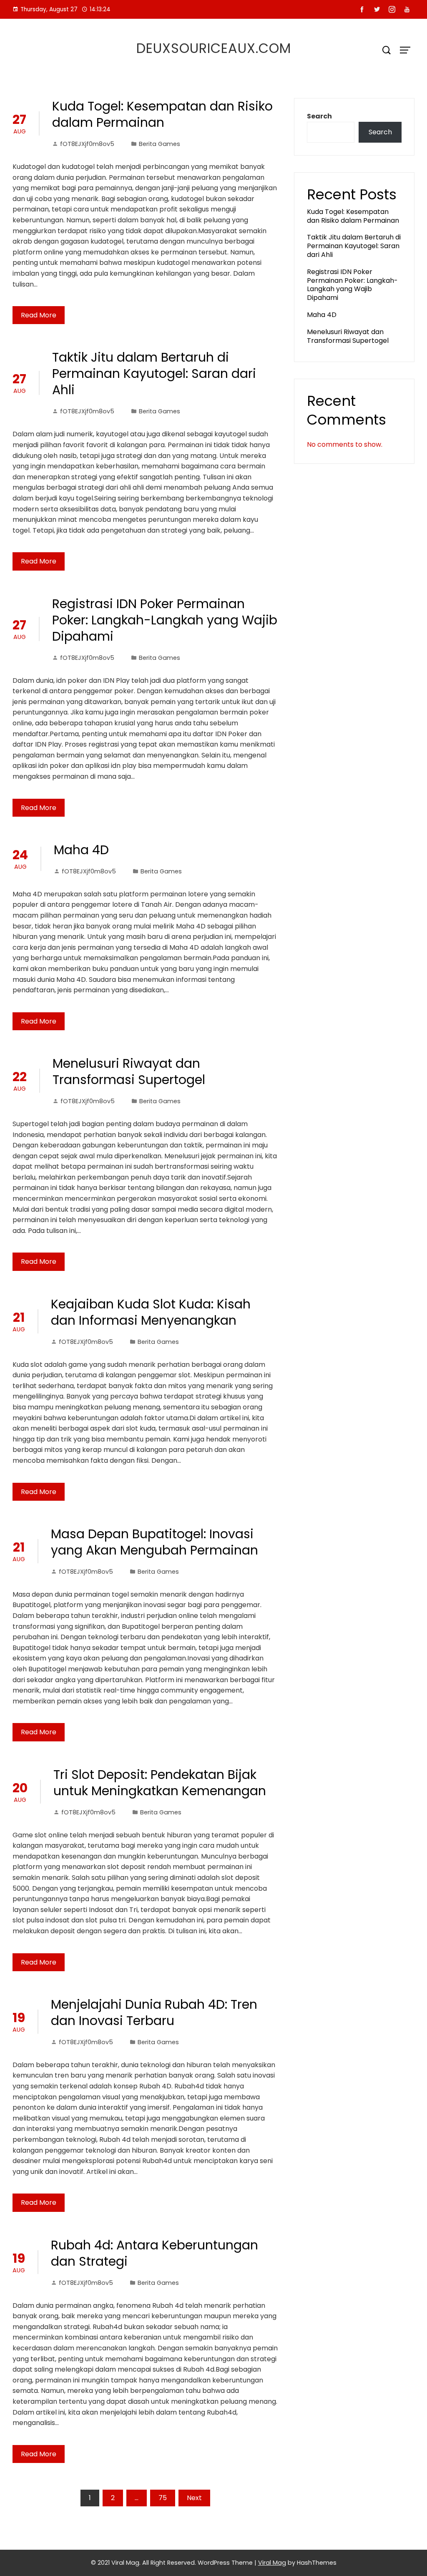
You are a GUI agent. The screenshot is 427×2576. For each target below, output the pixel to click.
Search (319, 116)
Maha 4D (81, 850)
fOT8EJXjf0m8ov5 (87, 144)
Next (194, 2498)
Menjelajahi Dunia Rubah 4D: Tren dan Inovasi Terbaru (154, 2012)
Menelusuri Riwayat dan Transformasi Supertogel (129, 1072)
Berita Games (159, 144)
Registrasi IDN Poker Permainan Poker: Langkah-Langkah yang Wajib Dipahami (165, 620)
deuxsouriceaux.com (214, 48)
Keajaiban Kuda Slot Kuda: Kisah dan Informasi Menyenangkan (151, 1312)
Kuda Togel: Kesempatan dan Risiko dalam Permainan (162, 114)
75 (163, 2498)
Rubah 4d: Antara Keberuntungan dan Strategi (154, 2253)
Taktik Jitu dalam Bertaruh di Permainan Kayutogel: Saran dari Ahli (154, 374)
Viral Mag (272, 2563)
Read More (39, 315)
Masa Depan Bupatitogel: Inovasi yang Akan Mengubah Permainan (154, 1542)
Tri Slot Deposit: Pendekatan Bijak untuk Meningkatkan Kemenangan (160, 1783)
